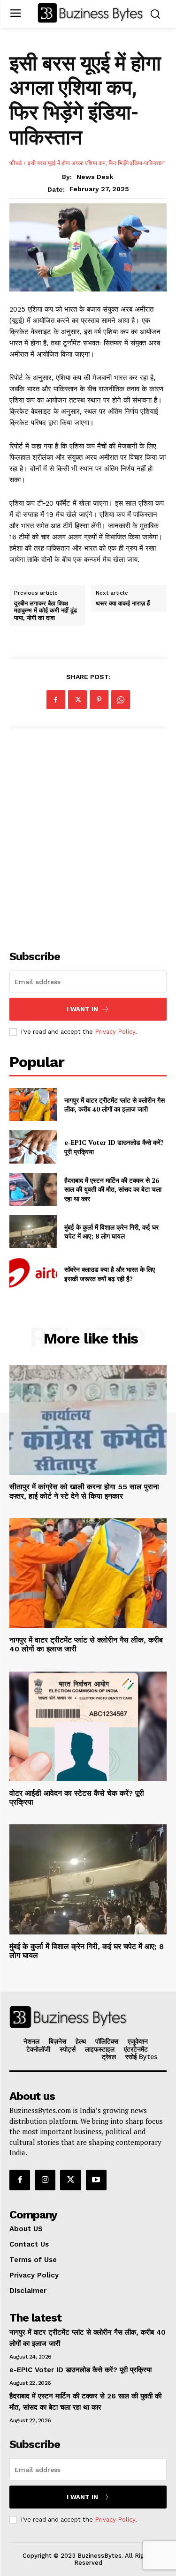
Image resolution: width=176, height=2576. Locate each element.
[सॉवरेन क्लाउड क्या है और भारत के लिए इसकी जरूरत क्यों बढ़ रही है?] (33, 1274)
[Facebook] (56, 700)
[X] (77, 700)
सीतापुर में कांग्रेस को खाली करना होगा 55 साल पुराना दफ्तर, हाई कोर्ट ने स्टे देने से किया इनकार (84, 1491)
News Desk (95, 177)
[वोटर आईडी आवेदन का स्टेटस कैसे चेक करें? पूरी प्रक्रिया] (88, 1727)
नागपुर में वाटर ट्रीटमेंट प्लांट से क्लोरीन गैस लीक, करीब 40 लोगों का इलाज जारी (115, 1105)
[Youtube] (96, 2180)
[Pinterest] (99, 700)
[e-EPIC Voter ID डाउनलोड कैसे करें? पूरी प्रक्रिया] (33, 1147)
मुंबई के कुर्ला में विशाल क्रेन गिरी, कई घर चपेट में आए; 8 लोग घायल (111, 1232)
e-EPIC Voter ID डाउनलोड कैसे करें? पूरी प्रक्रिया (80, 2370)
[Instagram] (45, 2180)
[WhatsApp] (121, 700)
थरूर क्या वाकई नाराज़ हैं (123, 604)
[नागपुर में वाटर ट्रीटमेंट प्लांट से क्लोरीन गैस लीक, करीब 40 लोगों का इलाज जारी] (33, 1105)
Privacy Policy (115, 1032)
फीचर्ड (15, 163)
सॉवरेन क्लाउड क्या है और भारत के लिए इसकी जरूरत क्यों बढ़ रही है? (110, 1274)
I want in (82, 1009)
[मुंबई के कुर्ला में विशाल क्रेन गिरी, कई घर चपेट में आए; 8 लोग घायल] (33, 1232)
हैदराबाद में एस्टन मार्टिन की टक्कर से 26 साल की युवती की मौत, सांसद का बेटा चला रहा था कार (113, 1189)
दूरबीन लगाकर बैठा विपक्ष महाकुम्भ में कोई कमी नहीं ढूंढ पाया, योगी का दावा (46, 611)
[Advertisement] (88, 833)
